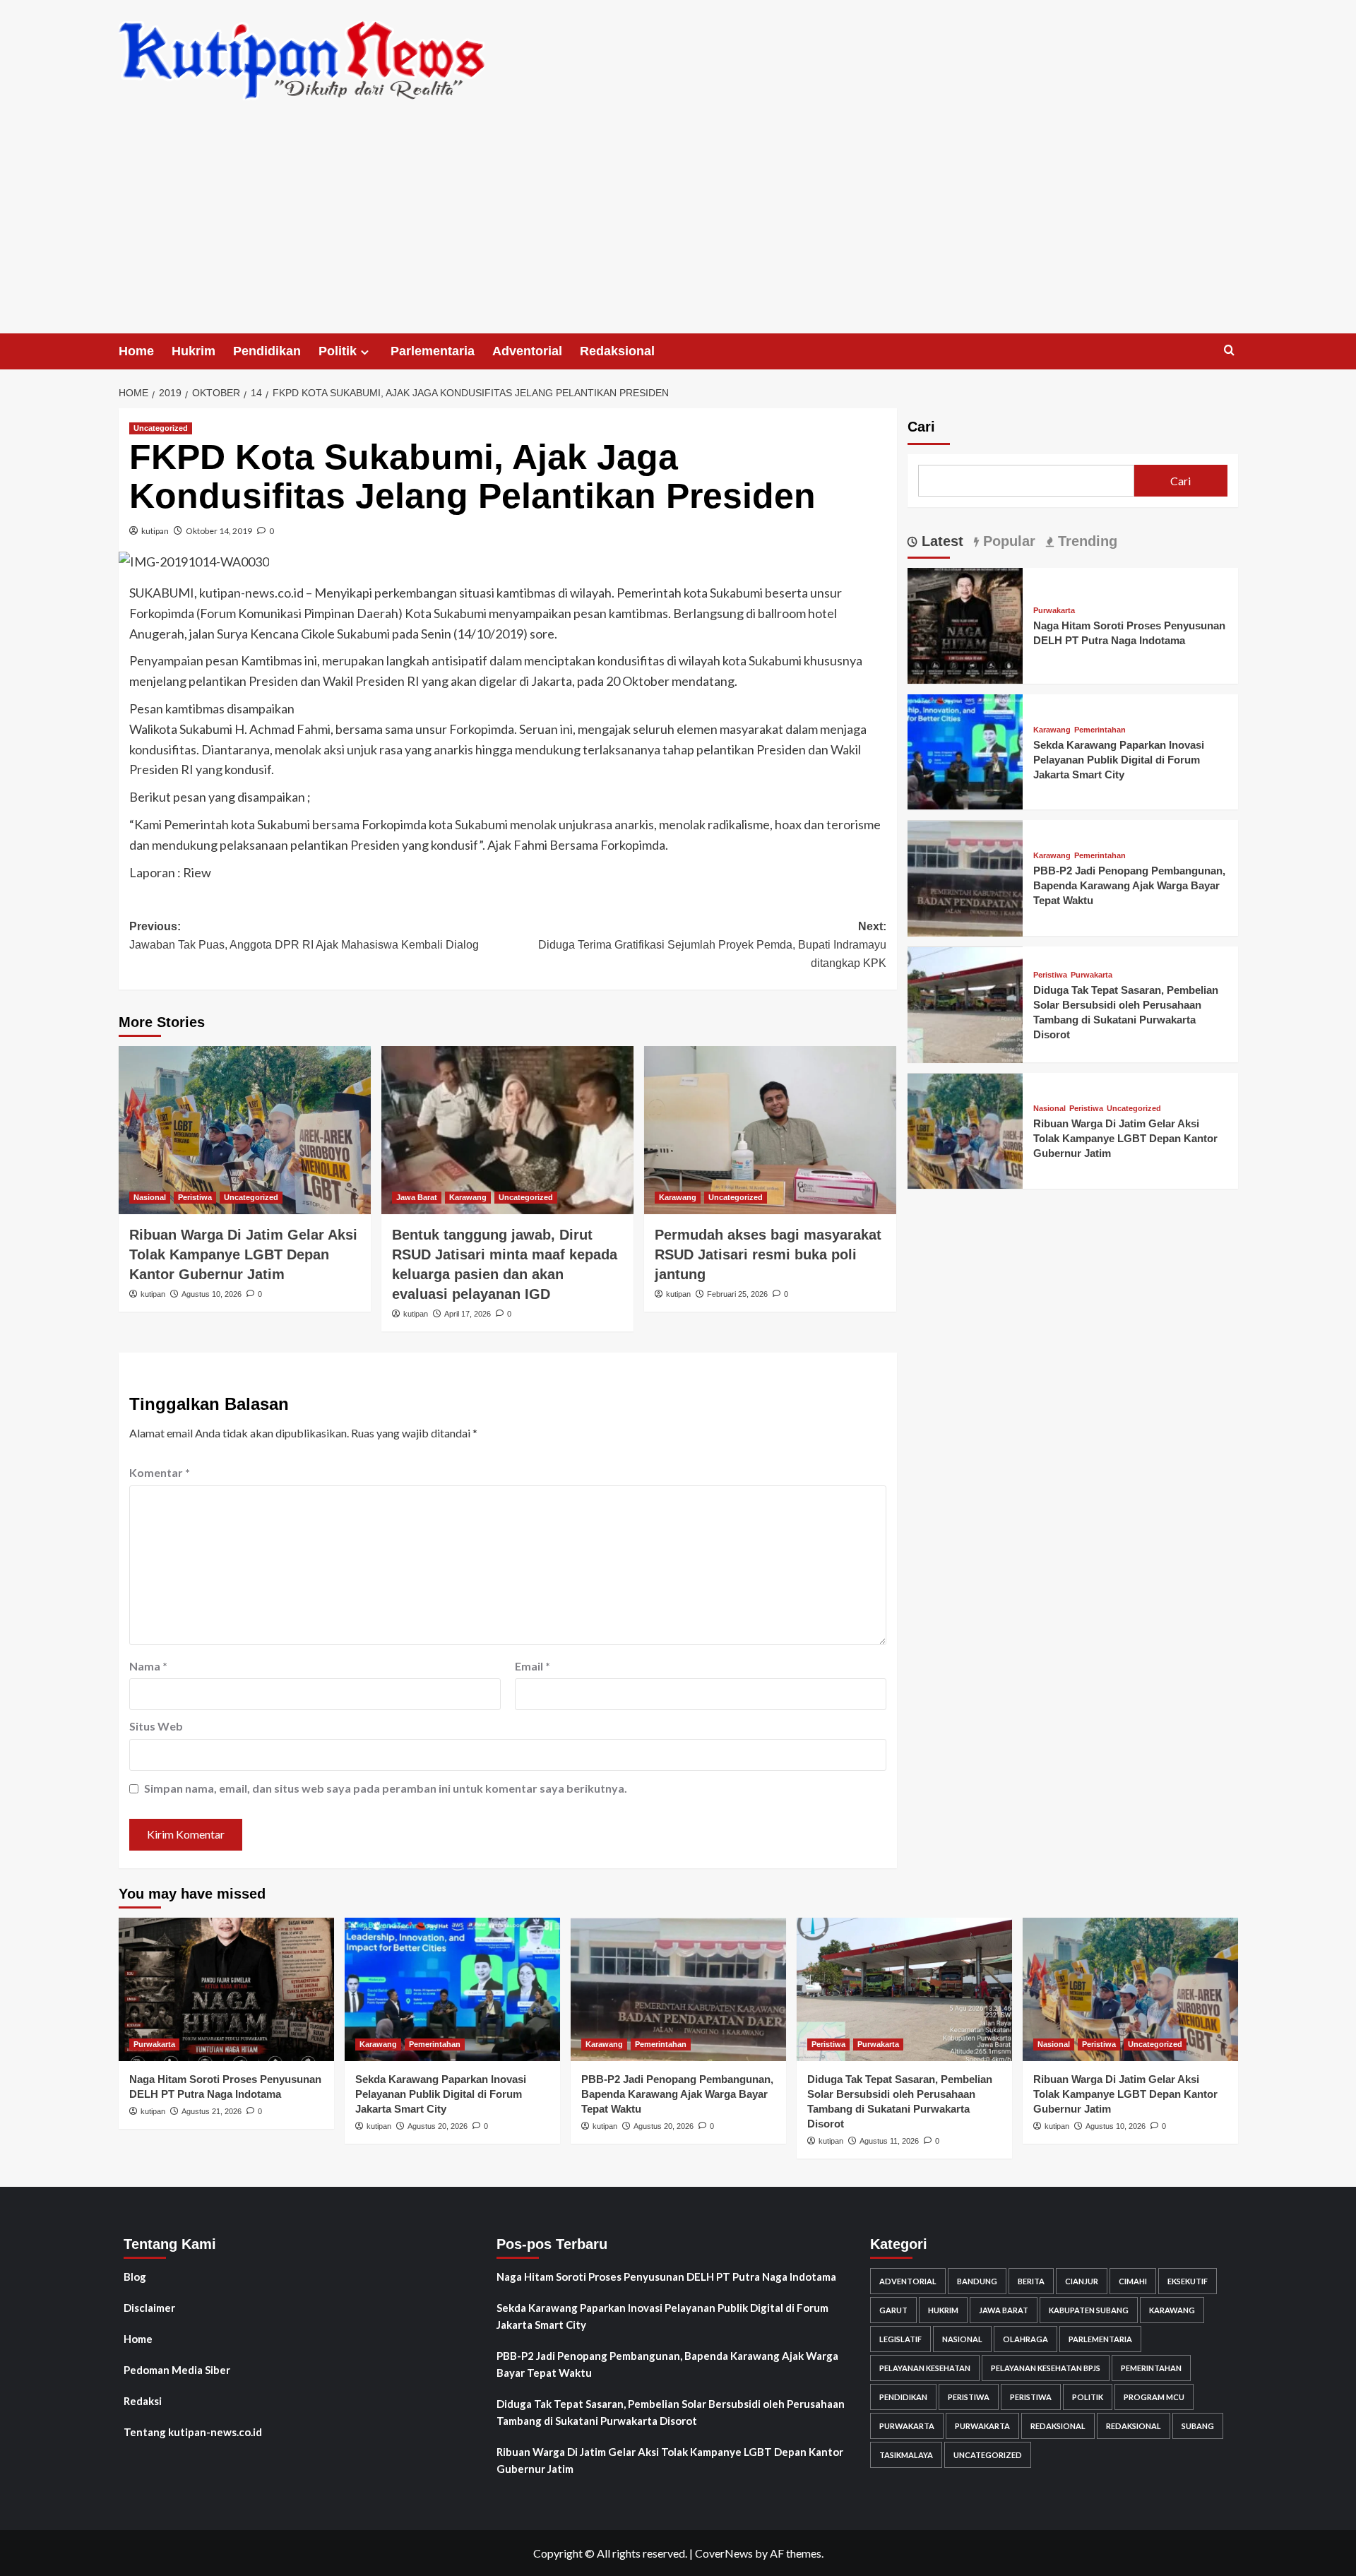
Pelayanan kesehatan (925, 2368)
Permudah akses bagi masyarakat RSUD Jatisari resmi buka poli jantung (768, 1254)
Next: (712, 944)
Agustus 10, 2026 (212, 1294)
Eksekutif (1188, 2281)
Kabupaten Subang (1089, 2310)
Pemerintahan (1100, 730)
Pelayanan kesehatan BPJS (1046, 2368)
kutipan (155, 531)
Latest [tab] (940, 541)
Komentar (160, 1472)
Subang (1198, 2426)
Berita (1031, 2281)
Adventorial (527, 351)
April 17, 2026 (468, 1314)
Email (533, 1666)
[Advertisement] (678, 227)
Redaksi (143, 2401)
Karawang (468, 1197)
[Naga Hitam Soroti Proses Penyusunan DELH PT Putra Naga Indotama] (965, 624)
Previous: (304, 936)
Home (136, 351)
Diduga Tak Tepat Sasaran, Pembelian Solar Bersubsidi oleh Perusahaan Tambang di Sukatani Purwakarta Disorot (671, 2412)
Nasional (150, 1197)
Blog (135, 2277)
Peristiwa (195, 1197)
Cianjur (1082, 2281)
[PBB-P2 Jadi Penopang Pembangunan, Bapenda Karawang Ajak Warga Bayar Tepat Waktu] (965, 877)
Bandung (977, 2281)
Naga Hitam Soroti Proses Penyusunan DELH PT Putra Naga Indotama (666, 2277)
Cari (921, 427)
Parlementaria (433, 351)
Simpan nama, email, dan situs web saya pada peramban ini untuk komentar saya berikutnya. (386, 1788)
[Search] (1229, 351)
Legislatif (900, 2339)
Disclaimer (149, 2308)
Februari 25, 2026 (737, 1294)
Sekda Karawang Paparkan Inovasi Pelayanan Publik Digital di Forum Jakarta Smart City (1119, 760)
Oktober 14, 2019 (219, 531)
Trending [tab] (1086, 541)
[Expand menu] (365, 352)
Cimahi (1133, 2281)
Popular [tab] (1007, 541)
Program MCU (1154, 2397)
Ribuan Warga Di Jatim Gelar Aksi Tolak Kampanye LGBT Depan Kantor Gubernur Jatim (243, 1254)
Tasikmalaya (906, 2455)
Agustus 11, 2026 (889, 2141)
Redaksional (617, 351)
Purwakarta (1054, 611)
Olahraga (1025, 2339)
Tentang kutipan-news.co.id (193, 2432)
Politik (338, 351)
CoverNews (724, 2553)
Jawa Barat (417, 1197)
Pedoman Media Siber (177, 2370)
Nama (148, 1666)
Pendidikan (267, 351)
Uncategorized (161, 428)
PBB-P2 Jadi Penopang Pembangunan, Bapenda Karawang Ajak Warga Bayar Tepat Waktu (1129, 886)
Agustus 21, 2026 (212, 2111)
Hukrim (194, 351)
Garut (893, 2310)
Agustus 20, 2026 (438, 2126)
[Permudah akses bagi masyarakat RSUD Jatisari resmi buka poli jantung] (770, 1130)
